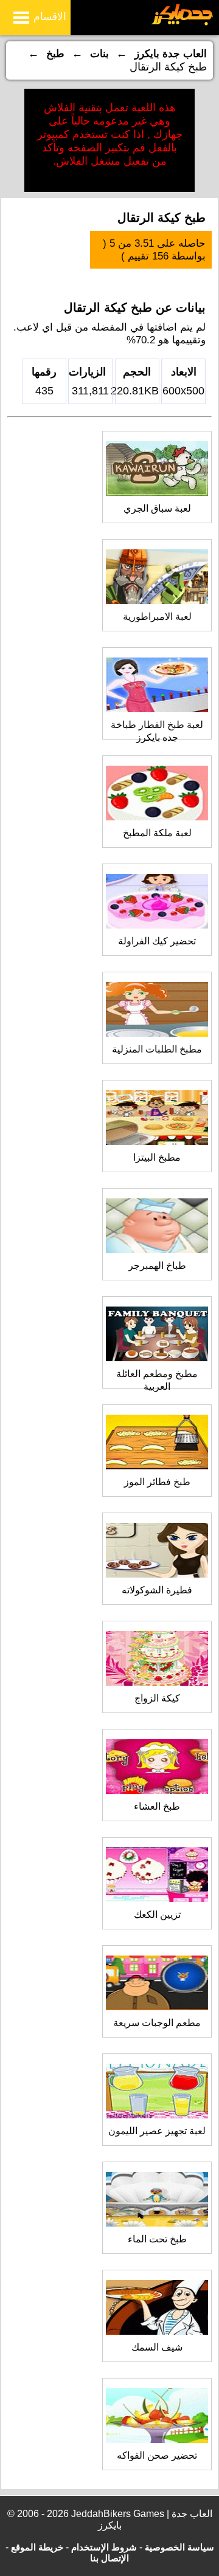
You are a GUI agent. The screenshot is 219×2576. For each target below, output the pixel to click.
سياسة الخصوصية (179, 2547)
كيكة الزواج (157, 1698)
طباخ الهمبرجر (157, 1266)
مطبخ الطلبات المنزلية (157, 1049)
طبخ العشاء (157, 1806)
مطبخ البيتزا (157, 1157)
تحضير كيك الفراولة (157, 941)
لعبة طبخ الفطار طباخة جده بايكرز (157, 731)
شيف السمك (157, 2347)
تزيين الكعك (157, 1915)
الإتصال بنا (109, 2558)
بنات (99, 54)
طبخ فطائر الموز (157, 1482)
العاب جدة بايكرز (171, 54)
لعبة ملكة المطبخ (157, 833)
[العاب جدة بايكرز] (182, 23)
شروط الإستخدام (104, 2547)
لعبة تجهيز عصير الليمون (157, 2131)
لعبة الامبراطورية (157, 617)
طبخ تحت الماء (157, 2239)
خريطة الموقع (37, 2547)
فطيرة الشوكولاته (157, 1590)
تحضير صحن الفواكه (157, 2455)
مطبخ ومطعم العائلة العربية (157, 1380)
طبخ (55, 54)
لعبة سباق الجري (157, 508)
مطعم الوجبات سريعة (157, 2023)
